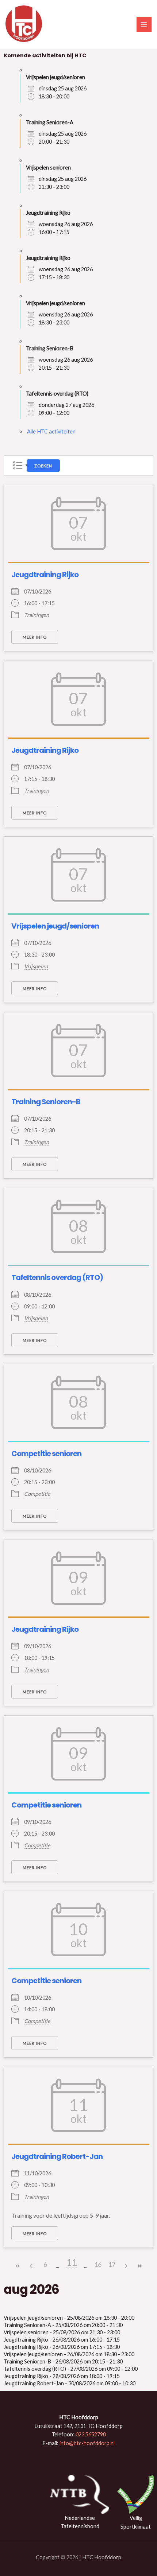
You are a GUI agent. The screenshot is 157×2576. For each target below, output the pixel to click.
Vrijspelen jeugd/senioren (55, 926)
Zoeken (43, 466)
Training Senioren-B (46, 1102)
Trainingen (37, 615)
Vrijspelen (36, 966)
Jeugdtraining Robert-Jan (57, 2156)
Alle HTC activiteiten (51, 431)
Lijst (18, 465)
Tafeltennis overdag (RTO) (57, 1277)
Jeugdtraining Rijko (45, 575)
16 (98, 2264)
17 (112, 2264)
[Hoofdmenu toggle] (144, 24)
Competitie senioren (46, 1454)
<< (18, 2266)
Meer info (35, 637)
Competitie (37, 1494)
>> (139, 2266)
